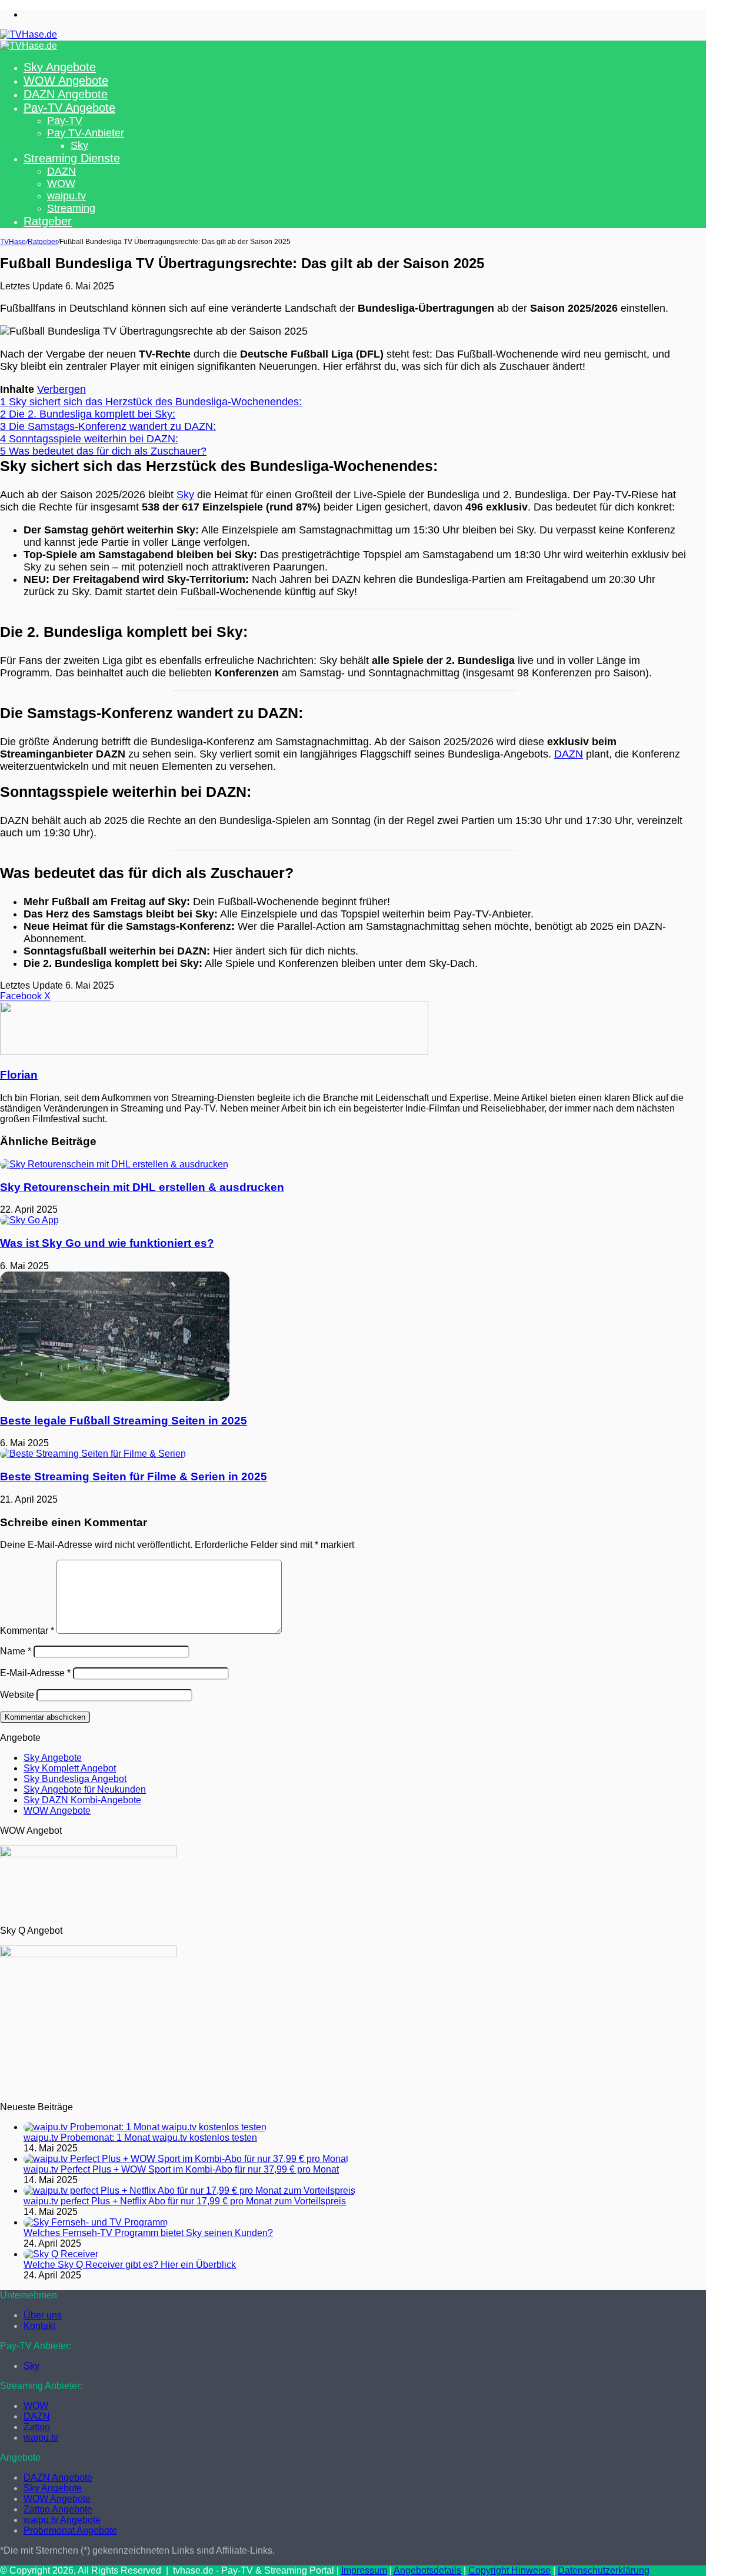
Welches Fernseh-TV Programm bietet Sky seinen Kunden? (148, 2233)
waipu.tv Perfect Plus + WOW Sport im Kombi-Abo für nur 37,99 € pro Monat (181, 2169)
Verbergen (61, 389)
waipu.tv (66, 196)
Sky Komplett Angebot (70, 1768)
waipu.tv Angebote (62, 2520)
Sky (79, 145)
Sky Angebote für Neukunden (85, 1789)
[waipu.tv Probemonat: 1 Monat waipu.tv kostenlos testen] (145, 2127)
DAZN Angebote (66, 94)
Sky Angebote (60, 67)
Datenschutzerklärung (604, 2570)
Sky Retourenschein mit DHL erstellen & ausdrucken (142, 1187)
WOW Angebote (66, 81)
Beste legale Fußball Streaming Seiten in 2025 (124, 1421)
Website (17, 1695)
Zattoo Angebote (58, 2509)
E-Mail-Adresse (35, 1673)
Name (16, 1651)
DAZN (61, 171)
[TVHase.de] (29, 34)
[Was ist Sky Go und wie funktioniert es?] (29, 1220)
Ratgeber (48, 221)
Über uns (43, 2315)
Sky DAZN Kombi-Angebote (82, 1800)
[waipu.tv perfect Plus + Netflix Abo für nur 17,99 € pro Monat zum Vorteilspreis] (189, 2190)
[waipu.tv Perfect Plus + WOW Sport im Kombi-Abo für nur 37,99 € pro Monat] (186, 2159)
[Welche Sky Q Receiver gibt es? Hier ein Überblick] (61, 2254)
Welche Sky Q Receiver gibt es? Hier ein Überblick (130, 2265)
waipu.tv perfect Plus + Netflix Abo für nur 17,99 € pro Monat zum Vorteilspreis (185, 2201)
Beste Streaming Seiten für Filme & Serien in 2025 (134, 1476)
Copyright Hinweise (509, 2570)
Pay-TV (65, 121)
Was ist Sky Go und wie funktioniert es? (107, 1243)
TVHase (13, 242)
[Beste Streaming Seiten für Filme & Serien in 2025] (93, 1454)
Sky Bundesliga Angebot (75, 1779)
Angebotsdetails (427, 2570)
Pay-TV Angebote (69, 108)
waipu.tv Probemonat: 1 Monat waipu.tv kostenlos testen (140, 2138)
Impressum (364, 2570)
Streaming (71, 208)
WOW (61, 183)
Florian (19, 1075)
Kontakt (39, 2326)
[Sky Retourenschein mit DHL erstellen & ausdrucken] (114, 1164)
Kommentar (27, 1631)
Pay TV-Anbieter (86, 133)
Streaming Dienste (72, 158)
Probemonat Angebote (70, 2530)
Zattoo (37, 2427)
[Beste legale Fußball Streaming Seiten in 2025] (115, 1398)
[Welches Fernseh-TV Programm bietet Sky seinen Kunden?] (96, 2222)
